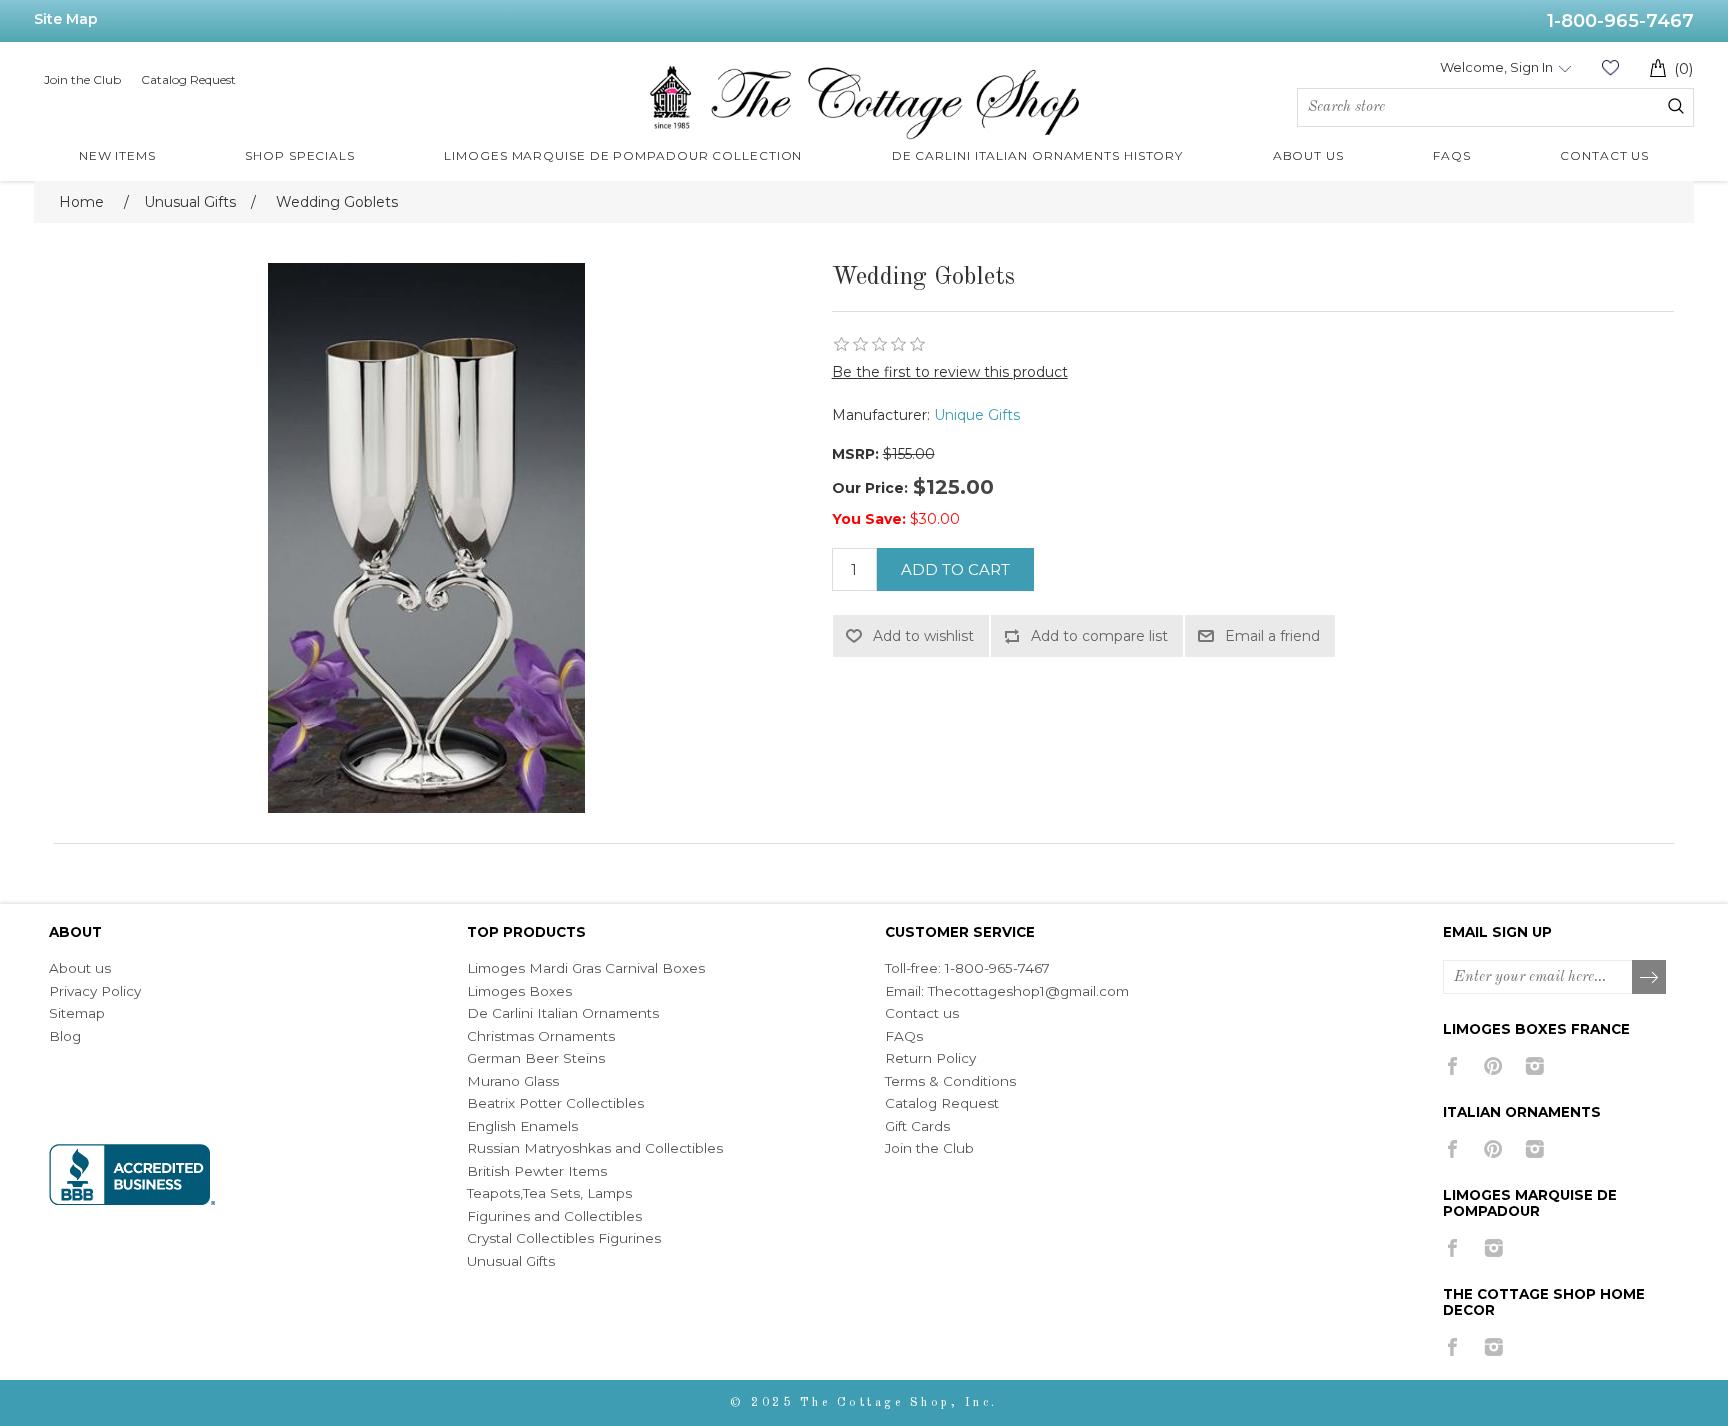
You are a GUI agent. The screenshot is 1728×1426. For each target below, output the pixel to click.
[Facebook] (1452, 1066)
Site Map (66, 19)
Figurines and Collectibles (554, 1216)
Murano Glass (513, 1081)
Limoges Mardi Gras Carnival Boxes (586, 968)
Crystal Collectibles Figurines (564, 1238)
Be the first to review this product (950, 372)
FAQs (904, 1036)
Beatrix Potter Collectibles (555, 1103)
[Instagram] (1534, 1066)
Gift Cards (917, 1126)
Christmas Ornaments (541, 1036)
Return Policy (930, 1058)
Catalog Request (188, 79)
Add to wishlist (923, 636)
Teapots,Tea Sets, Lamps (549, 1193)
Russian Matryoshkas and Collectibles (595, 1148)
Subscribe (1650, 978)
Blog (65, 1036)
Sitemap (77, 1013)
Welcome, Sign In (1496, 67)
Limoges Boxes (519, 991)
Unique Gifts (977, 415)
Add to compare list (1099, 636)
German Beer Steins (536, 1058)
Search (1676, 106)
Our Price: (870, 488)
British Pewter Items (537, 1171)
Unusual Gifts (511, 1261)
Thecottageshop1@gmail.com (1028, 991)
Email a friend (1272, 636)
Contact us (922, 1013)
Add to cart (955, 569)
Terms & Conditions (950, 1081)
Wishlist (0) (1610, 67)
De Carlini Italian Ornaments (563, 1013)
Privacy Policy (95, 991)
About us (80, 968)
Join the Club (82, 79)
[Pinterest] (1493, 1066)
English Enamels (522, 1126)
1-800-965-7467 (1620, 21)
